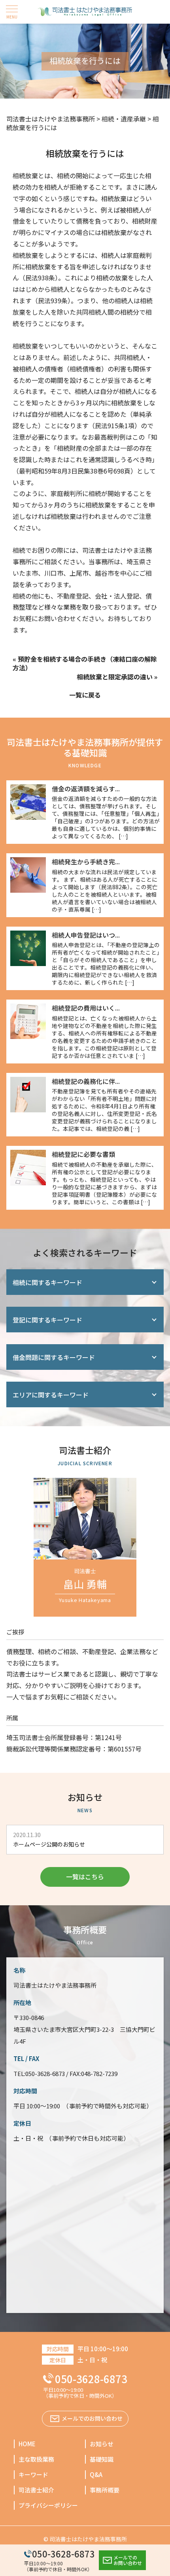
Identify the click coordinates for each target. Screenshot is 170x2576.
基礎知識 (102, 2459)
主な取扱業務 (36, 2459)
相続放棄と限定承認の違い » (117, 677)
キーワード (33, 2474)
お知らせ (102, 2444)
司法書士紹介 (36, 2490)
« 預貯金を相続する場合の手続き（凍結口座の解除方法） (85, 663)
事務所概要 (105, 2490)
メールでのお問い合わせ (128, 2560)
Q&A (96, 2474)
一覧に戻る (85, 695)
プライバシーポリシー (48, 2505)
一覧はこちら (85, 1877)
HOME (27, 2444)
